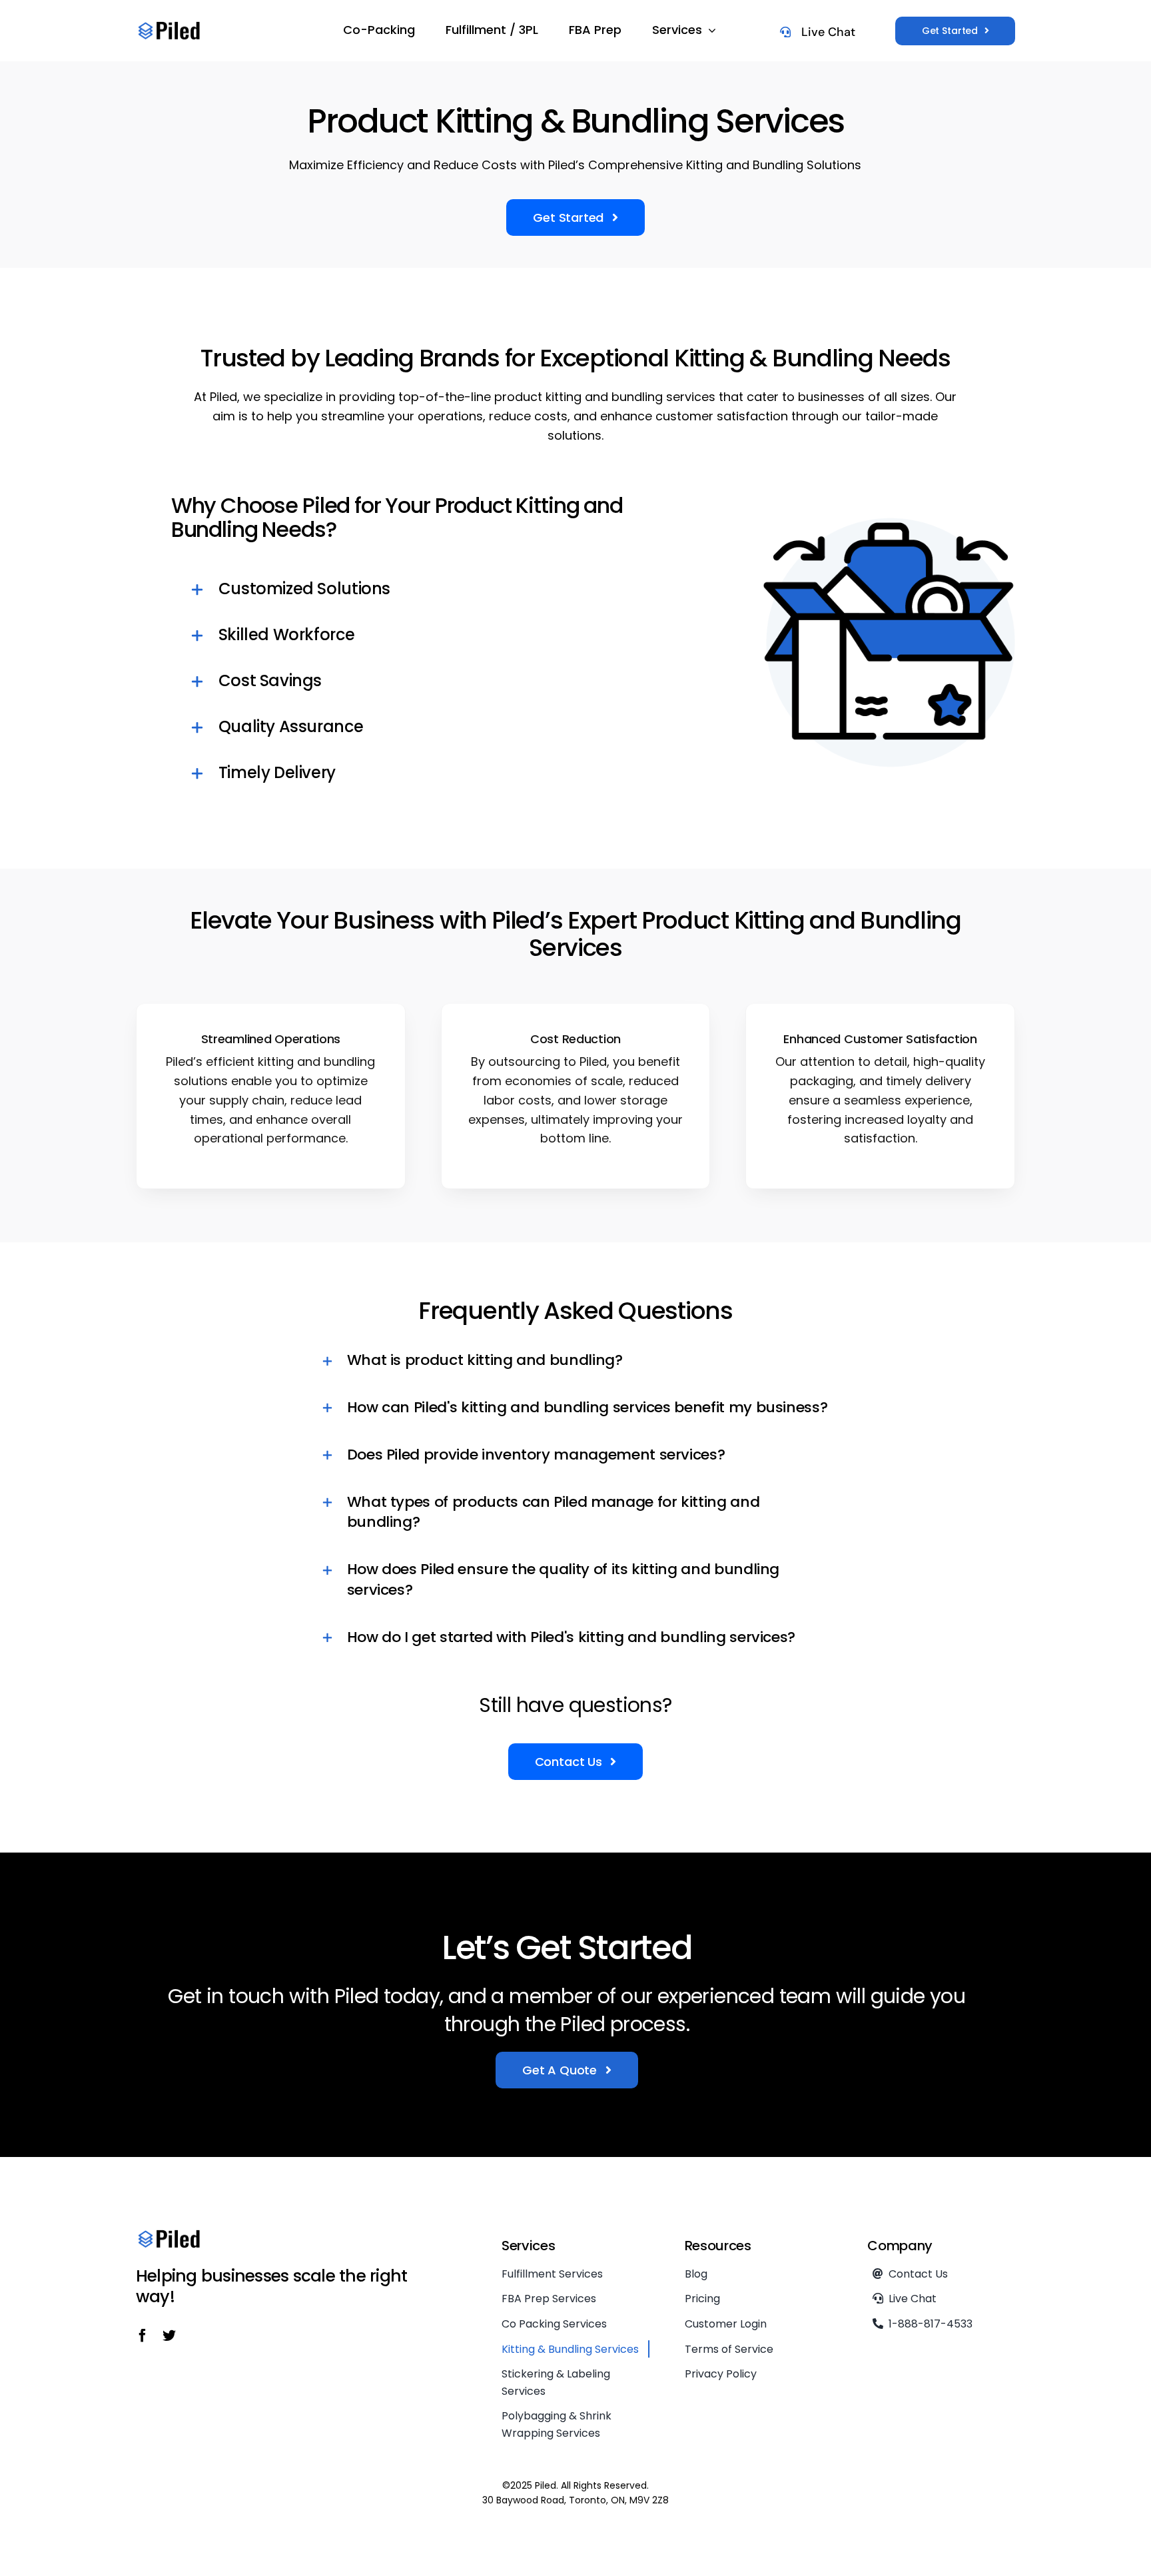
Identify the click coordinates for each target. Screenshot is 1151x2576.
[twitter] (169, 2336)
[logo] (169, 26)
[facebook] (143, 2336)
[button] (423, 590)
